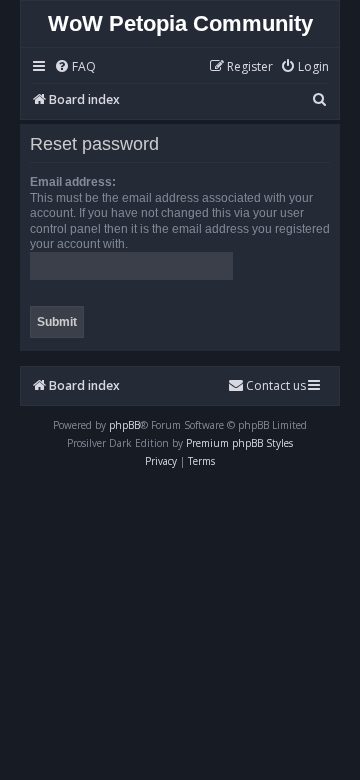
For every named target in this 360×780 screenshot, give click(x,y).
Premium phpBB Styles (239, 443)
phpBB (124, 425)
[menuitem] (75, 67)
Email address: (73, 182)
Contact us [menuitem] (276, 385)
